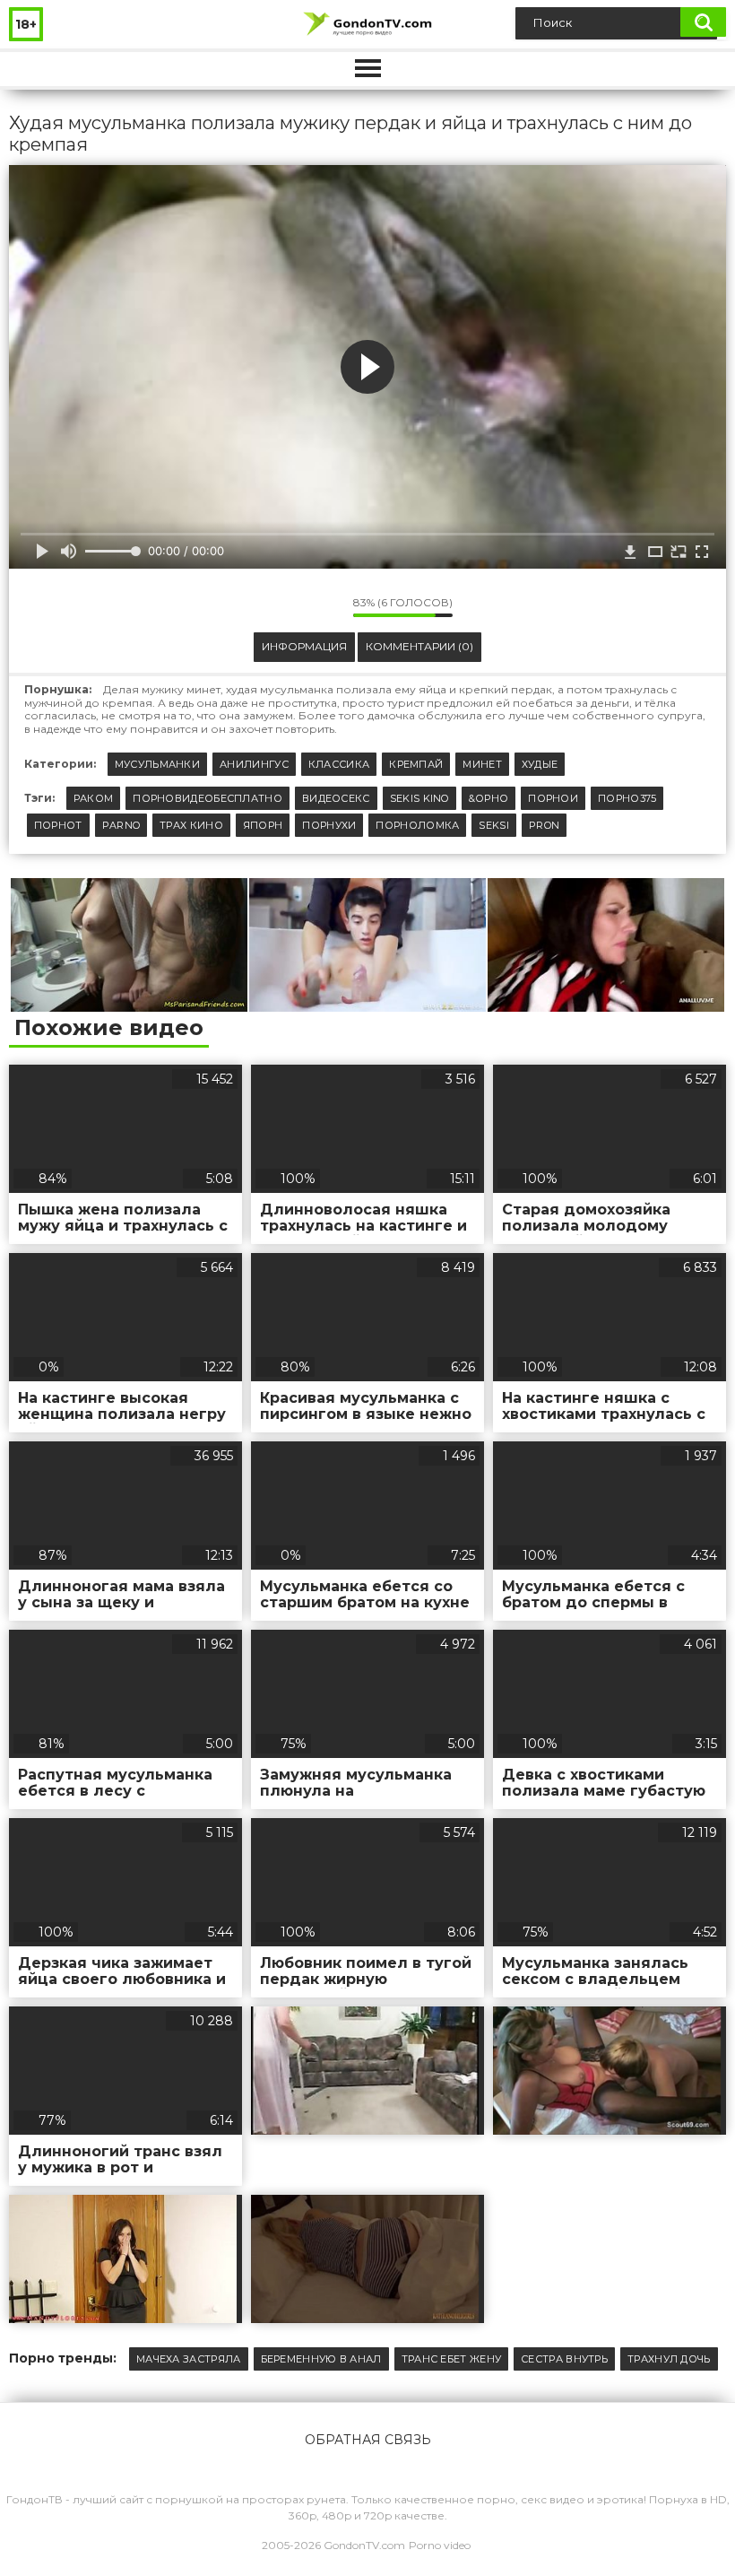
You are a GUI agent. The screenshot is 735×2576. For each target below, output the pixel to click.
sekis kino (419, 798)
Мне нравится (286, 607)
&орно (489, 798)
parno (121, 825)
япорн (263, 825)
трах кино (191, 825)
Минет (482, 764)
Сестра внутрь (564, 2359)
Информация (304, 646)
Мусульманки (157, 764)
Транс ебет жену (452, 2359)
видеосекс (336, 798)
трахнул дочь (669, 2359)
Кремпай (416, 764)
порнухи (329, 825)
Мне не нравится (326, 607)
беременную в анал (321, 2359)
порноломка (417, 825)
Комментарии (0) (419, 646)
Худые (540, 764)
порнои (553, 798)
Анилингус (254, 764)
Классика (339, 764)
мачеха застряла (189, 2359)
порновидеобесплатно (208, 798)
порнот (58, 825)
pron (544, 825)
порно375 (627, 798)
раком (94, 798)
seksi (494, 825)
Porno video (440, 2545)
